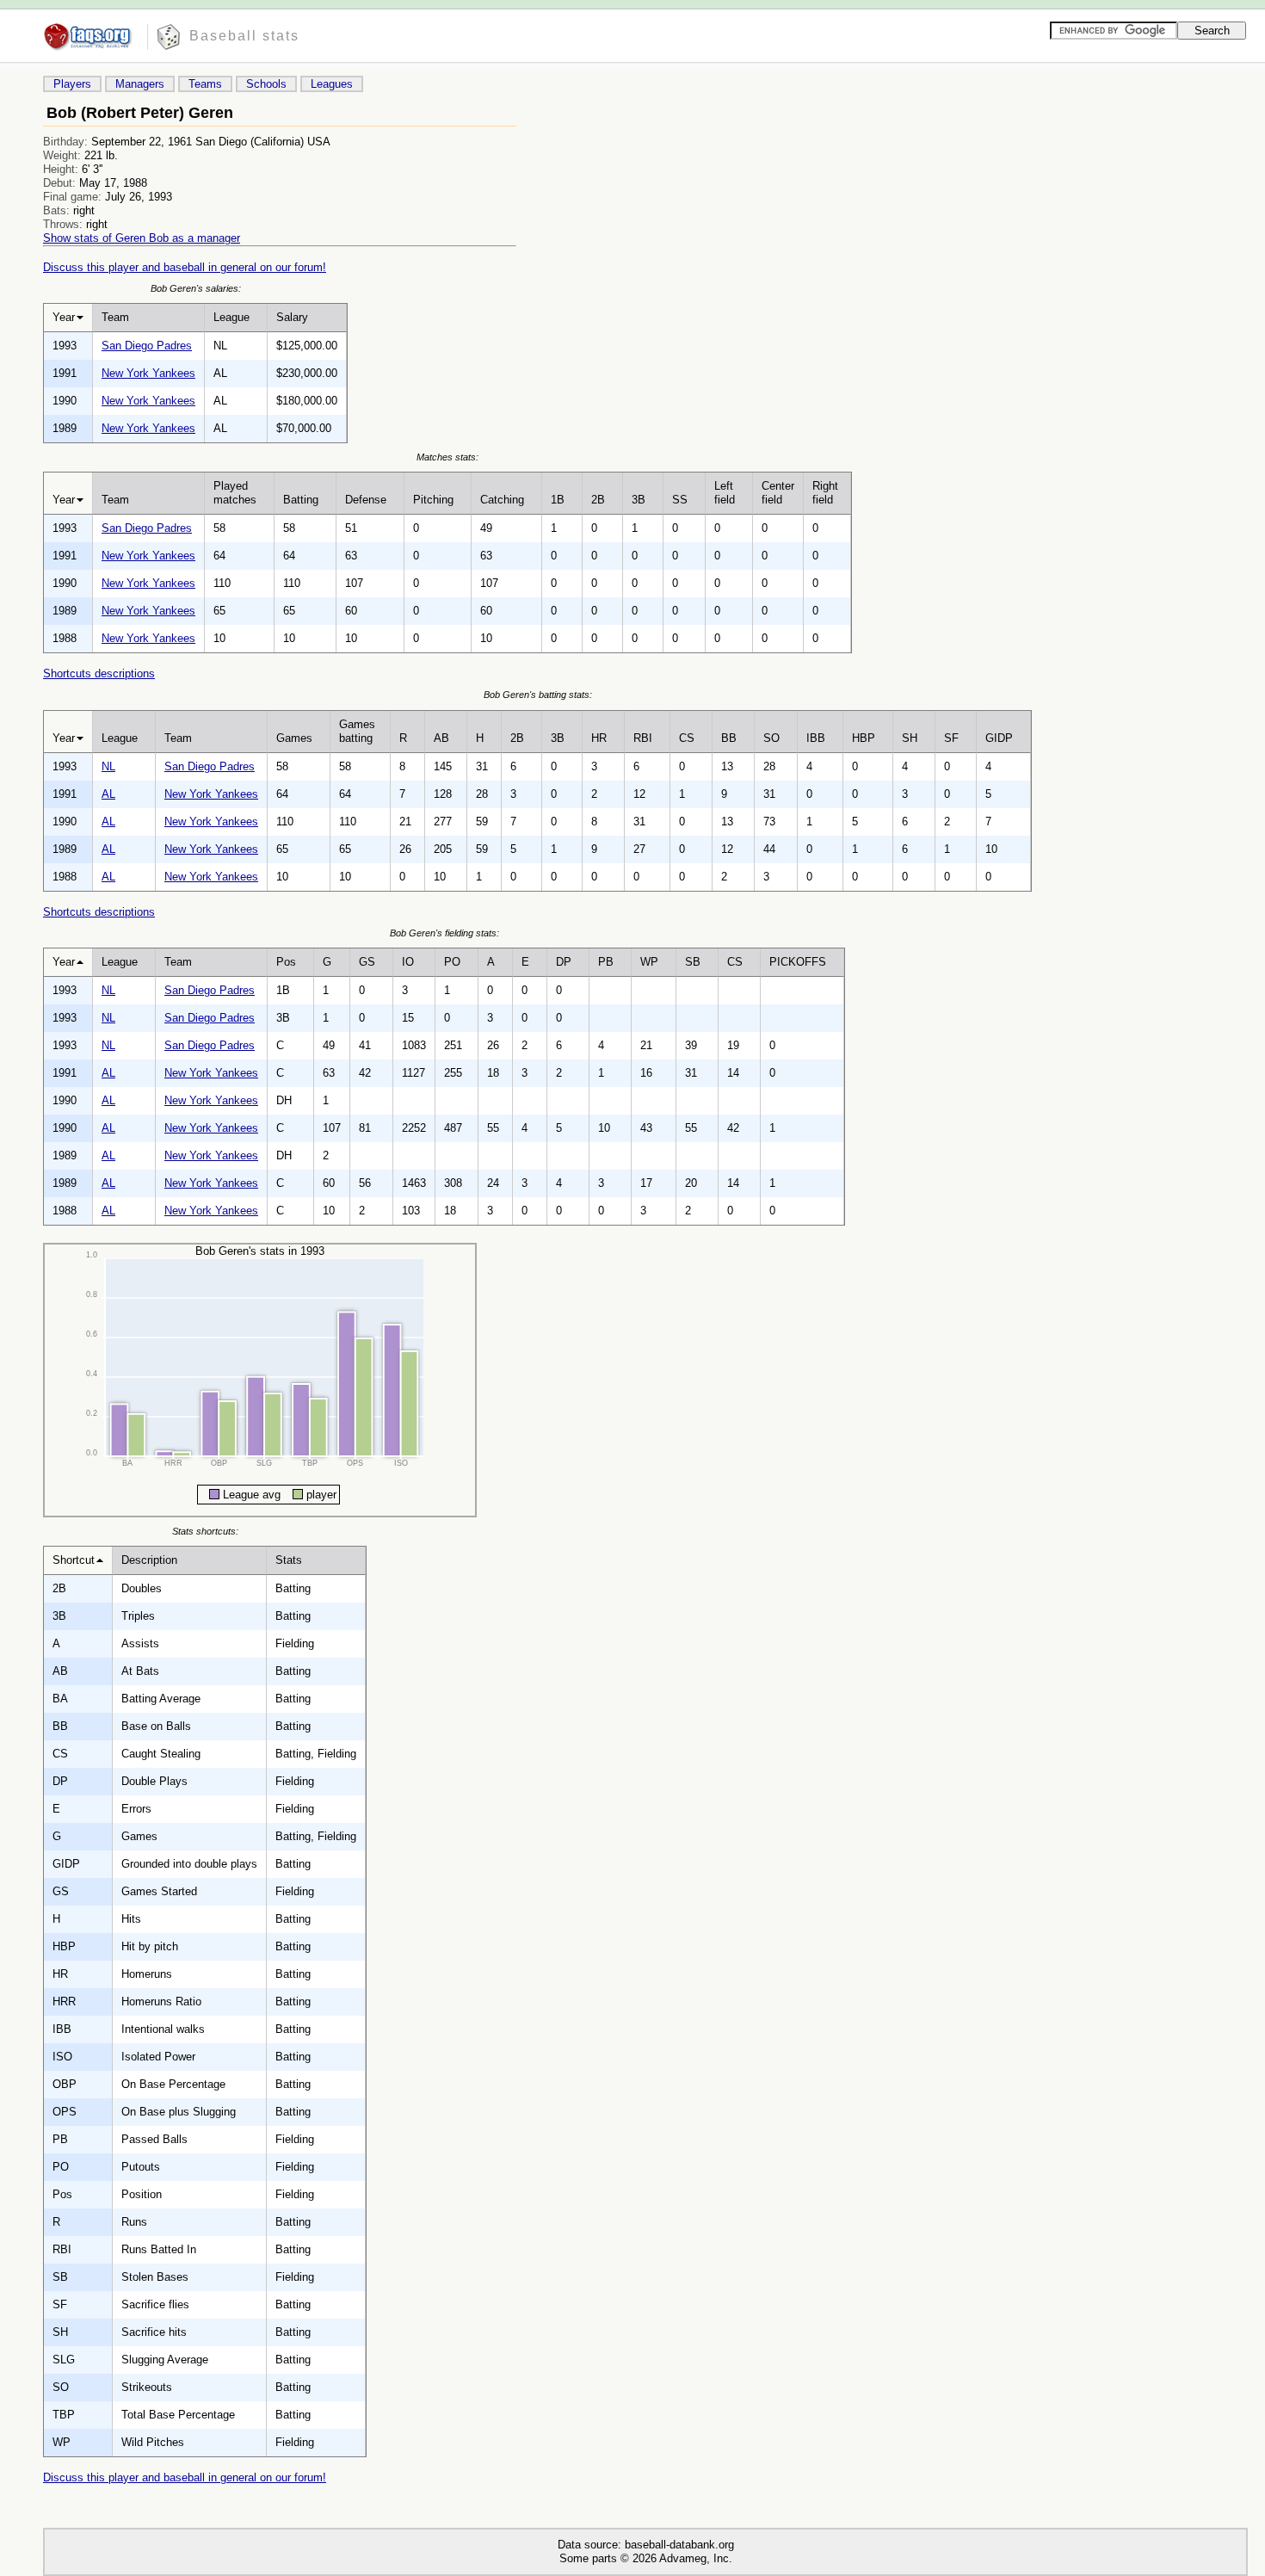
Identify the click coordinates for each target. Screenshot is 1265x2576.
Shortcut (74, 1560)
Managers (140, 84)
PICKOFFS (798, 962)
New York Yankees (148, 373)
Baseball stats (244, 36)
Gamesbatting (357, 731)
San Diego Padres (147, 346)
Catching (502, 500)
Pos (286, 962)
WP (649, 962)
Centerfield (778, 493)
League (231, 317)
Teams (205, 84)
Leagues (332, 84)
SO (771, 738)
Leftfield (725, 493)
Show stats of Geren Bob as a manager (142, 238)
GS (367, 962)
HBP (864, 738)
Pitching (433, 500)
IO (408, 962)
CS (687, 738)
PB (606, 962)
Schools (266, 84)
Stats (289, 1560)
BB (729, 738)
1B (558, 500)
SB (693, 962)
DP (564, 962)
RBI (643, 738)
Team (115, 317)
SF (951, 738)
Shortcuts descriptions (99, 673)
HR (599, 738)
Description (149, 1560)
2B (598, 500)
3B (639, 500)
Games (294, 738)
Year (64, 317)
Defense (366, 500)
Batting (301, 500)
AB (441, 738)
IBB (816, 738)
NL (108, 766)
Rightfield (825, 493)
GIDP (999, 738)
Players (72, 84)
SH (910, 738)
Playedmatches (235, 493)
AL (108, 794)
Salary (292, 317)
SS (680, 500)
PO (452, 962)
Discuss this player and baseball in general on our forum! (185, 267)
